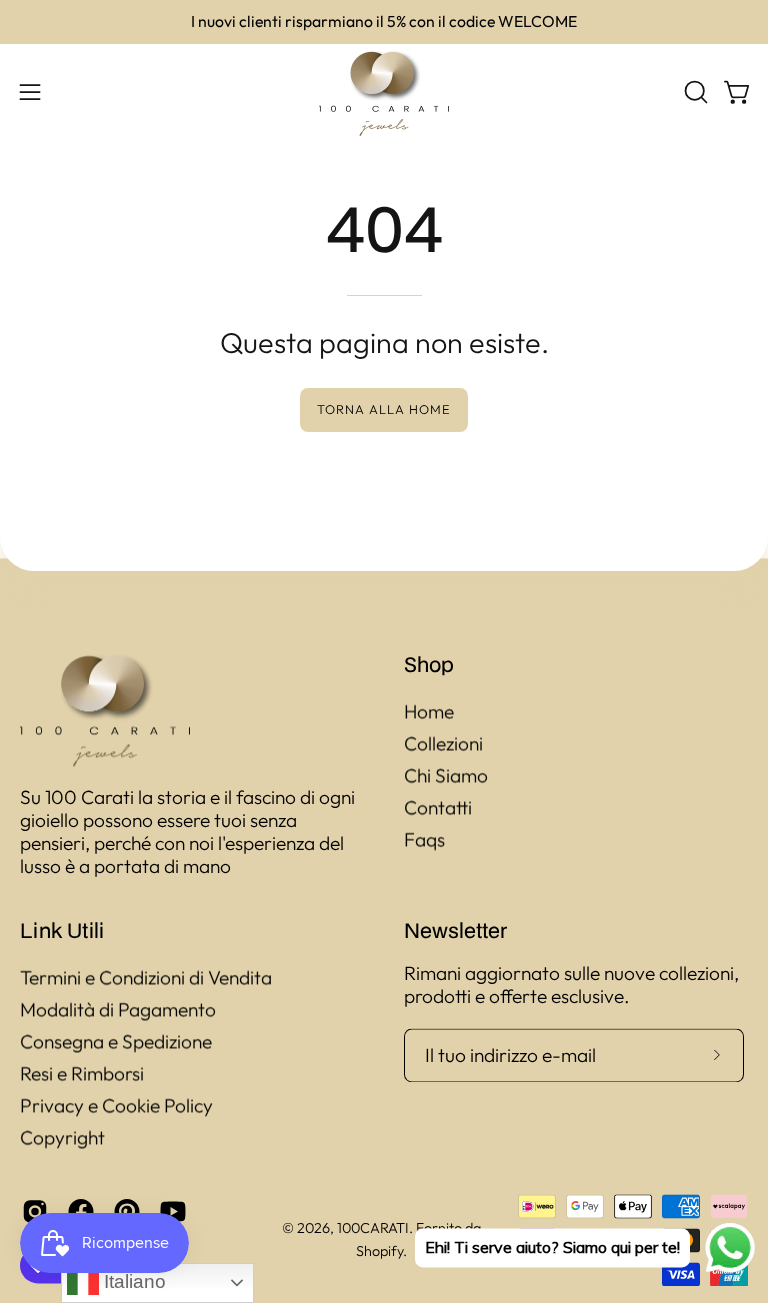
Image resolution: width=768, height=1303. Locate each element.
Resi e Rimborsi (82, 1073)
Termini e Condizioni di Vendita (146, 977)
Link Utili (62, 930)
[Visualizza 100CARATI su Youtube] (173, 1212)
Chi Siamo (446, 775)
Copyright (62, 1137)
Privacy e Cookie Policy (116, 1105)
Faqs (424, 839)
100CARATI (373, 1229)
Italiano (132, 1281)
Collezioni (443, 743)
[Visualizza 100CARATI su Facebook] (81, 1212)
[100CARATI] (384, 92)
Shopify (379, 1251)
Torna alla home (383, 409)
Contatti (438, 807)
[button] (694, 92)
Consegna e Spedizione (116, 1041)
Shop (429, 664)
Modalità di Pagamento (118, 1009)
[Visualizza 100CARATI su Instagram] (35, 1212)
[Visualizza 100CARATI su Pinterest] (127, 1212)
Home (429, 711)
